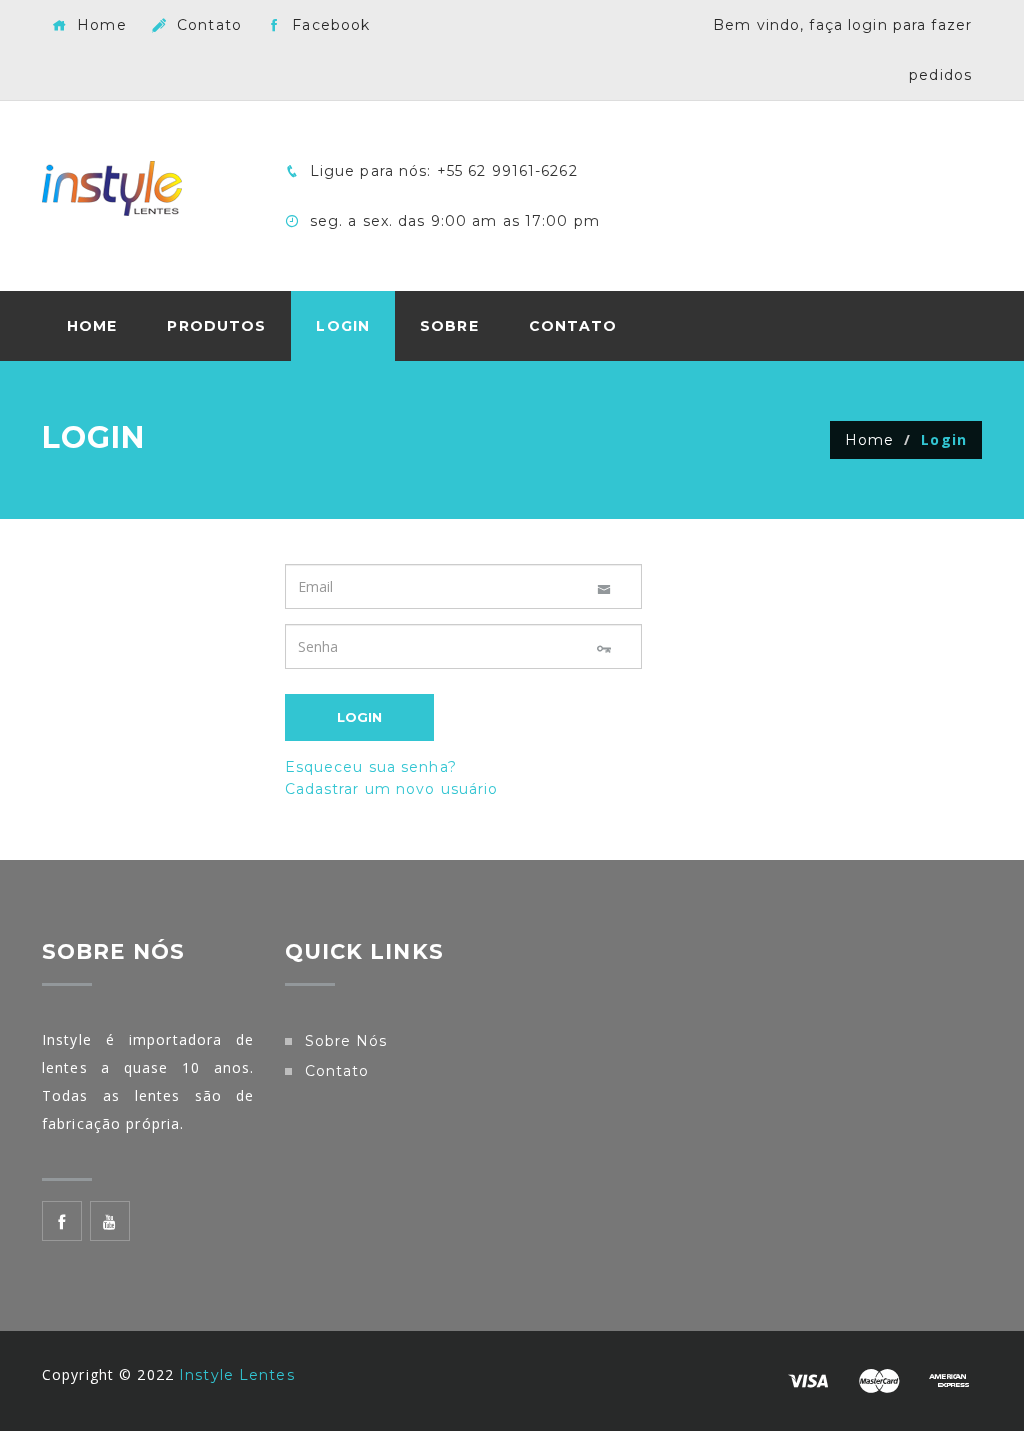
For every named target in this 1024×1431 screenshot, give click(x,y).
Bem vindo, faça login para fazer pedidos (842, 50)
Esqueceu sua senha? (371, 767)
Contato (207, 25)
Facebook (328, 25)
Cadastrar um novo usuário (392, 789)
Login (343, 326)
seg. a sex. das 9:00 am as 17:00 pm (452, 221)
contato (337, 1071)
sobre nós (346, 1041)
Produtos (216, 326)
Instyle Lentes (237, 1375)
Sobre (449, 326)
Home (99, 25)
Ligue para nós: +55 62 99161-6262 (441, 171)
